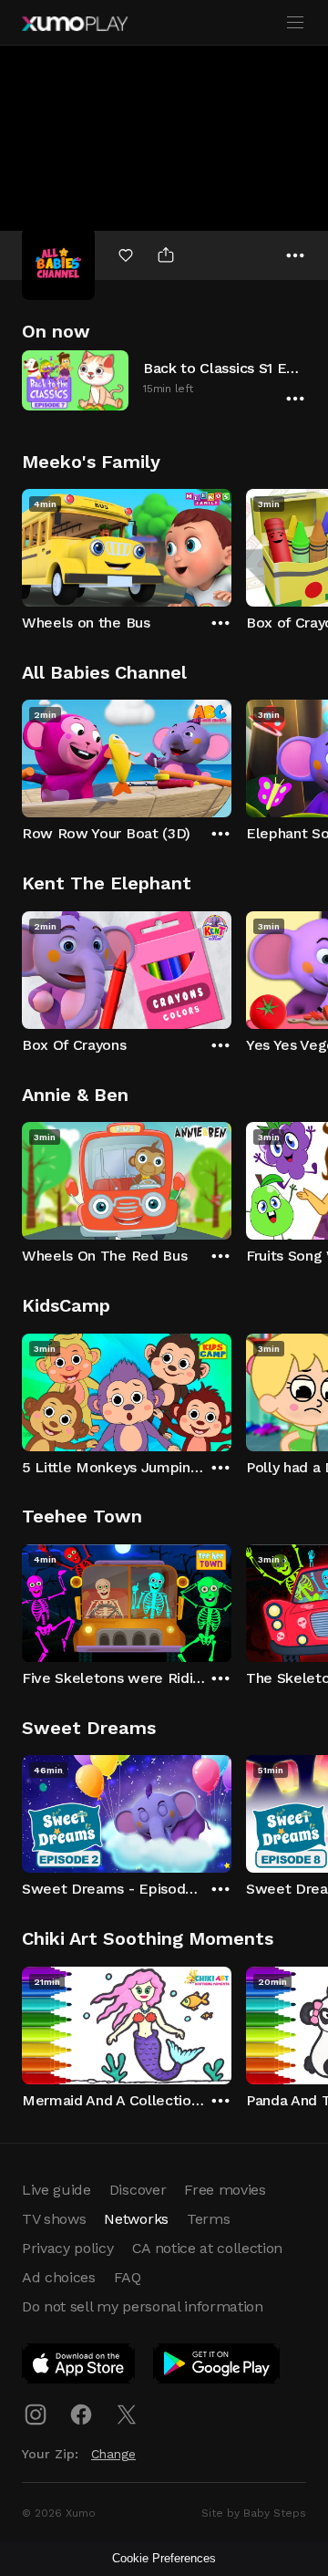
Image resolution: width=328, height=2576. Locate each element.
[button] (164, 380)
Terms (208, 2219)
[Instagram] (36, 2415)
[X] (127, 2415)
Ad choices (59, 2277)
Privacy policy (68, 2248)
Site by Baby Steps (254, 2513)
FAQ (128, 2277)
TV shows (54, 2219)
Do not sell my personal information (143, 2306)
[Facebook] (81, 2415)
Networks (136, 2219)
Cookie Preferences (164, 2558)
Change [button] (113, 2454)
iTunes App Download (79, 2367)
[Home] (75, 24)
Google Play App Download (217, 2367)
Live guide (56, 2190)
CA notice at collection (208, 2248)
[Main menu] (295, 23)
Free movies (225, 2190)
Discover (138, 2190)
